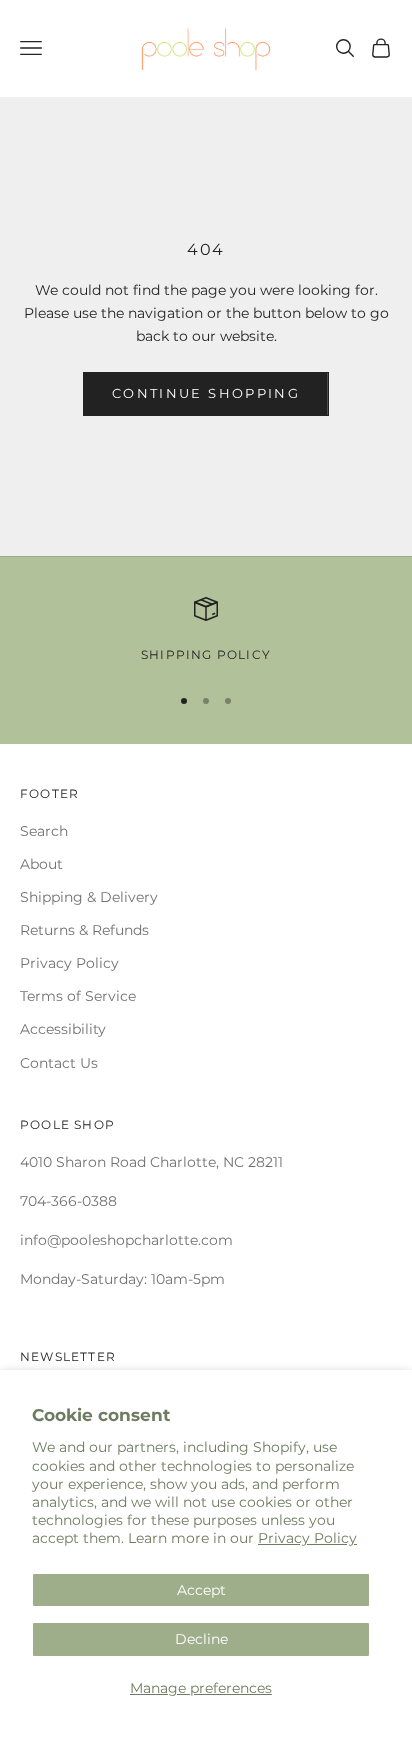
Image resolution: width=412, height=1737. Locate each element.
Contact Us (59, 1063)
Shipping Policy (206, 654)
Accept (201, 1590)
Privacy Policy (307, 1538)
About (41, 864)
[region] (206, 631)
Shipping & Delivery (89, 897)
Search (44, 831)
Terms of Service (78, 996)
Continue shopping (206, 393)
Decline (201, 1639)
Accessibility (63, 1029)
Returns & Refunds (84, 930)
